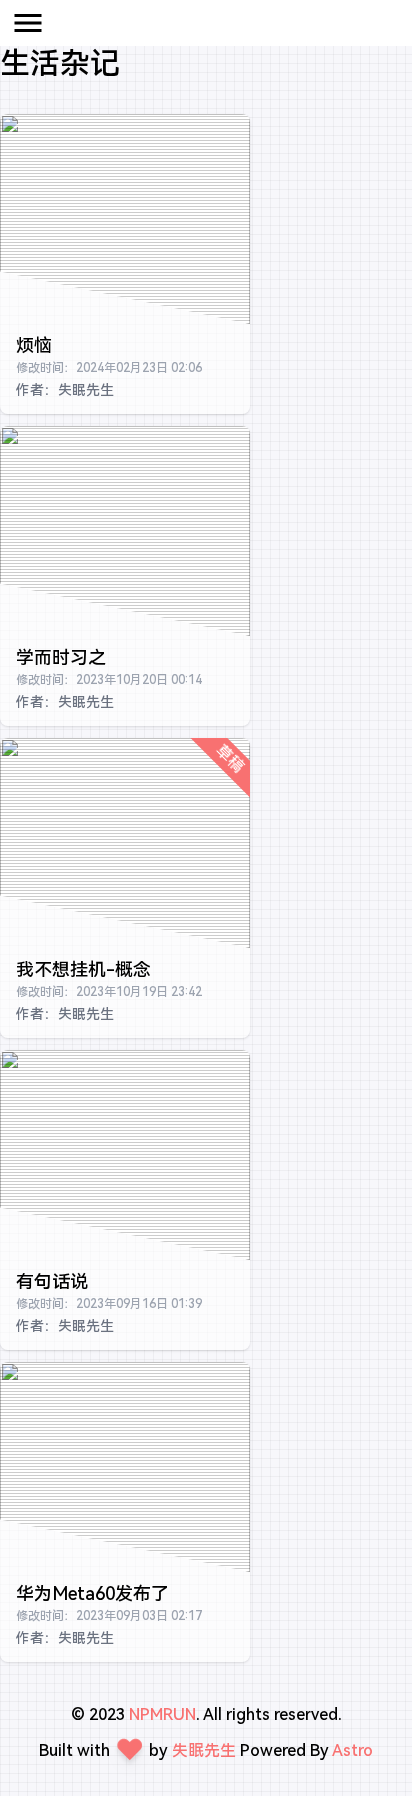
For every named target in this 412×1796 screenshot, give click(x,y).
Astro (352, 1750)
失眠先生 (204, 1750)
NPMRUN (162, 1714)
